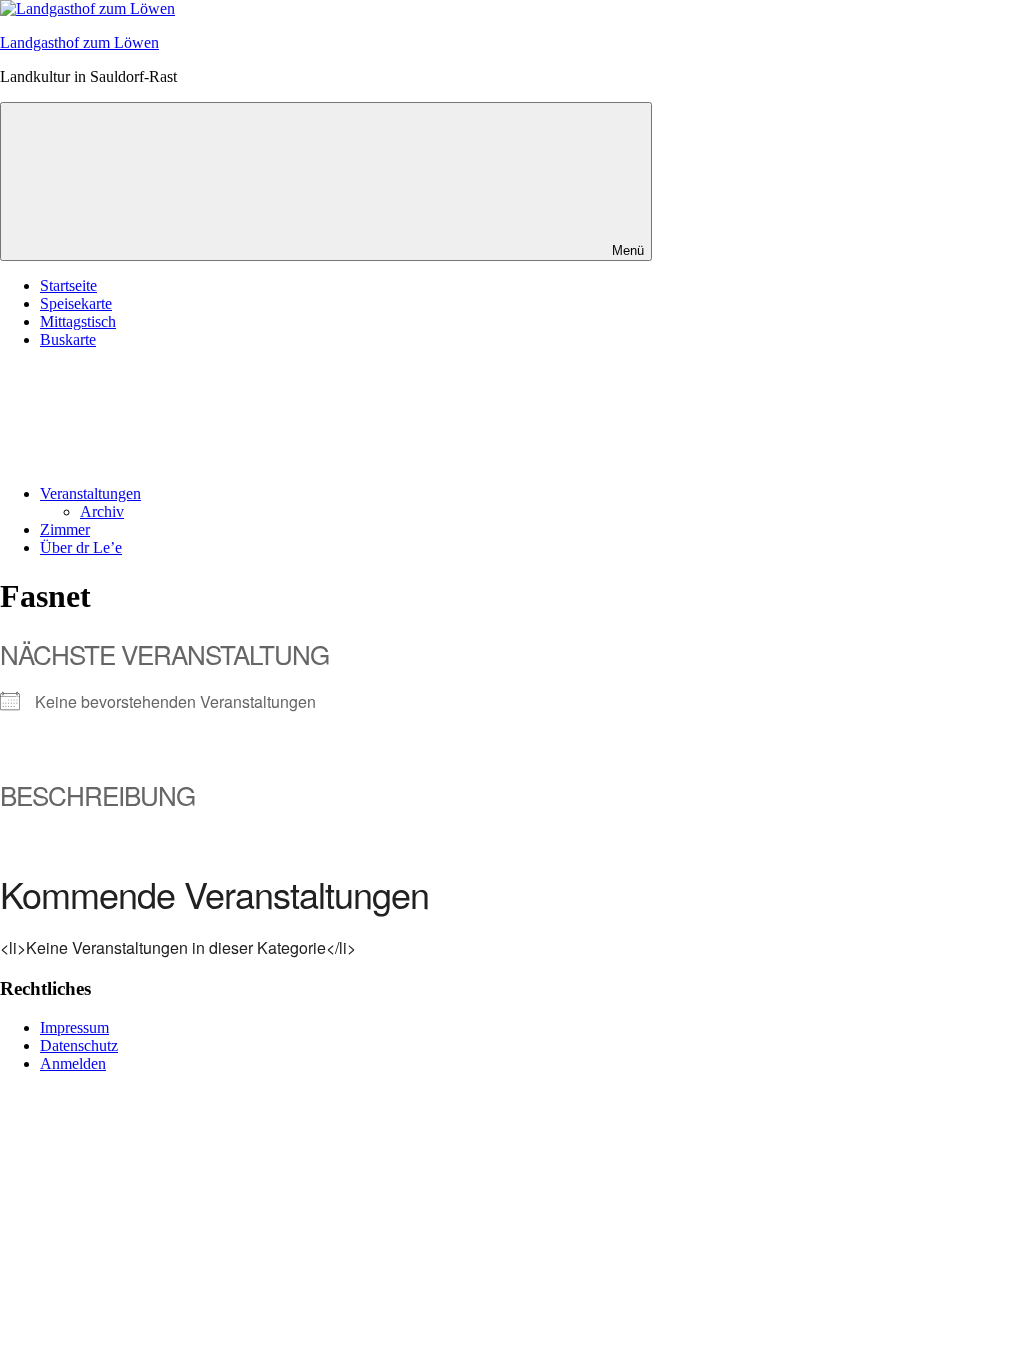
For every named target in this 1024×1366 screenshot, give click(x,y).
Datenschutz (79, 1045)
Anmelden (73, 1063)
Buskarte (68, 339)
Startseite (68, 285)
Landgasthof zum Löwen (79, 42)
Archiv (102, 511)
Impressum (74, 1027)
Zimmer (65, 529)
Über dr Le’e (81, 547)
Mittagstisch (78, 321)
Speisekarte (76, 303)
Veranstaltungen (90, 493)
